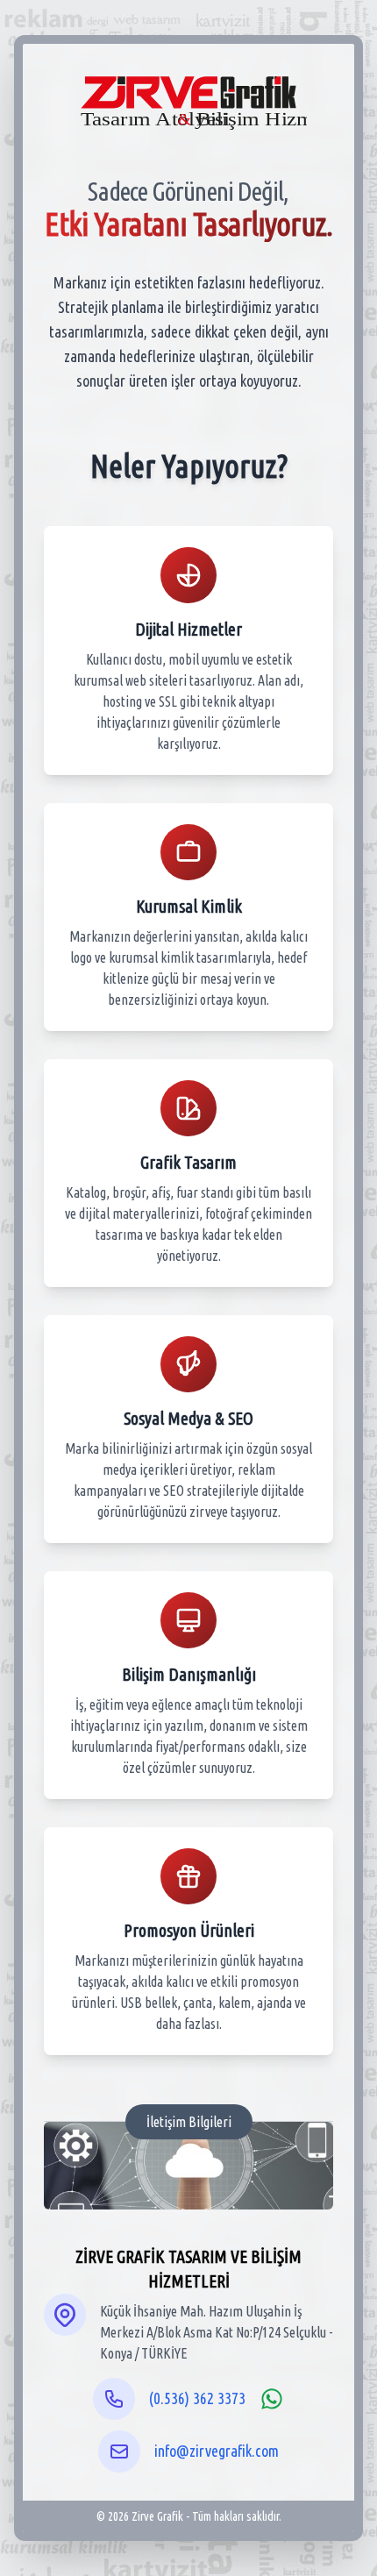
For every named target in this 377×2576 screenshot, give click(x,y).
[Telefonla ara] (114, 2399)
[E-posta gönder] (119, 2451)
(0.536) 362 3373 (197, 2398)
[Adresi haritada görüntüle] (65, 2315)
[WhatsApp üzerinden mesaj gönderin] (272, 2399)
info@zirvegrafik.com (217, 2451)
